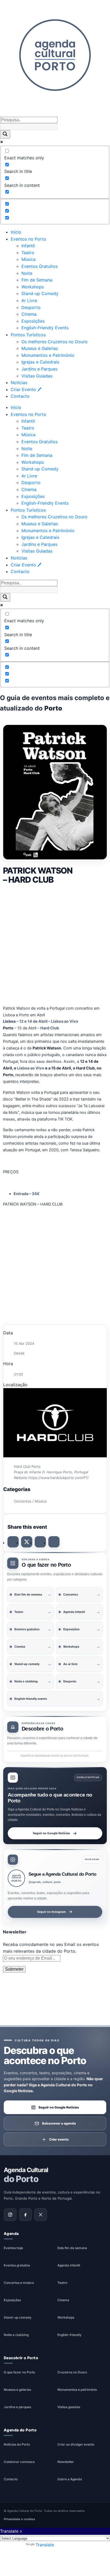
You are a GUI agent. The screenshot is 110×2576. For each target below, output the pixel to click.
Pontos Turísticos (28, 335)
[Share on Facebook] (13, 1542)
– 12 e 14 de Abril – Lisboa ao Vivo (41, 1021)
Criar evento (59, 2139)
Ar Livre (29, 300)
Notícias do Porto (17, 2444)
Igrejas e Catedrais (40, 362)
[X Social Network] (27, 1542)
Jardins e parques (17, 2407)
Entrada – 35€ (27, 1194)
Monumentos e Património (48, 355)
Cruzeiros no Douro (72, 2372)
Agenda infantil (69, 2265)
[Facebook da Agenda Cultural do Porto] (25, 2214)
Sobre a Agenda (70, 2479)
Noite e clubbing (16, 2335)
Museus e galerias (17, 2390)
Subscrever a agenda (59, 2123)
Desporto (31, 307)
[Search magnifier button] (5, 134)
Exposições (33, 321)
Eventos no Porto (28, 239)
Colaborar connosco (19, 2462)
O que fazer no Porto (19, 2372)
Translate (45, 2545)
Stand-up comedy (18, 2317)
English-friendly (69, 2335)
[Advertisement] (55, 944)
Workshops (33, 287)
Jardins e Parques (39, 369)
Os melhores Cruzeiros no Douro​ (54, 342)
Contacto (20, 396)
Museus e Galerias (40, 348)
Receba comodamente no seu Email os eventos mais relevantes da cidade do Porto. (51, 1948)
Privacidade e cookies (19, 2519)
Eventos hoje (13, 2248)
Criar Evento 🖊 (26, 389)
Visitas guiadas (69, 2407)
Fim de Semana (37, 280)
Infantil (28, 246)
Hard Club (50, 1028)
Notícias (19, 383)
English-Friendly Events (45, 328)
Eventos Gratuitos (40, 266)
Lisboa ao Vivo (31, 1068)
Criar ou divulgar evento (76, 2444)
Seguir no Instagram (51, 1911)
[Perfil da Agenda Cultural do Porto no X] (41, 2214)
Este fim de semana (72, 2248)
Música (28, 259)
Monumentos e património (77, 2390)
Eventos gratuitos (17, 2265)
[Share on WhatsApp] (40, 1542)
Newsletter (66, 2462)
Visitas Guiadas (37, 376)
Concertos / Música (30, 1501)
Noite (27, 273)
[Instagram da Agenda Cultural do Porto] (10, 2214)
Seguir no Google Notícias (51, 1833)
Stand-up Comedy (40, 293)
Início (16, 232)
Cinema (29, 314)
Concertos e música (19, 2283)
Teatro (28, 253)
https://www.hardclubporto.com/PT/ (58, 1478)
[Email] (54, 1542)
